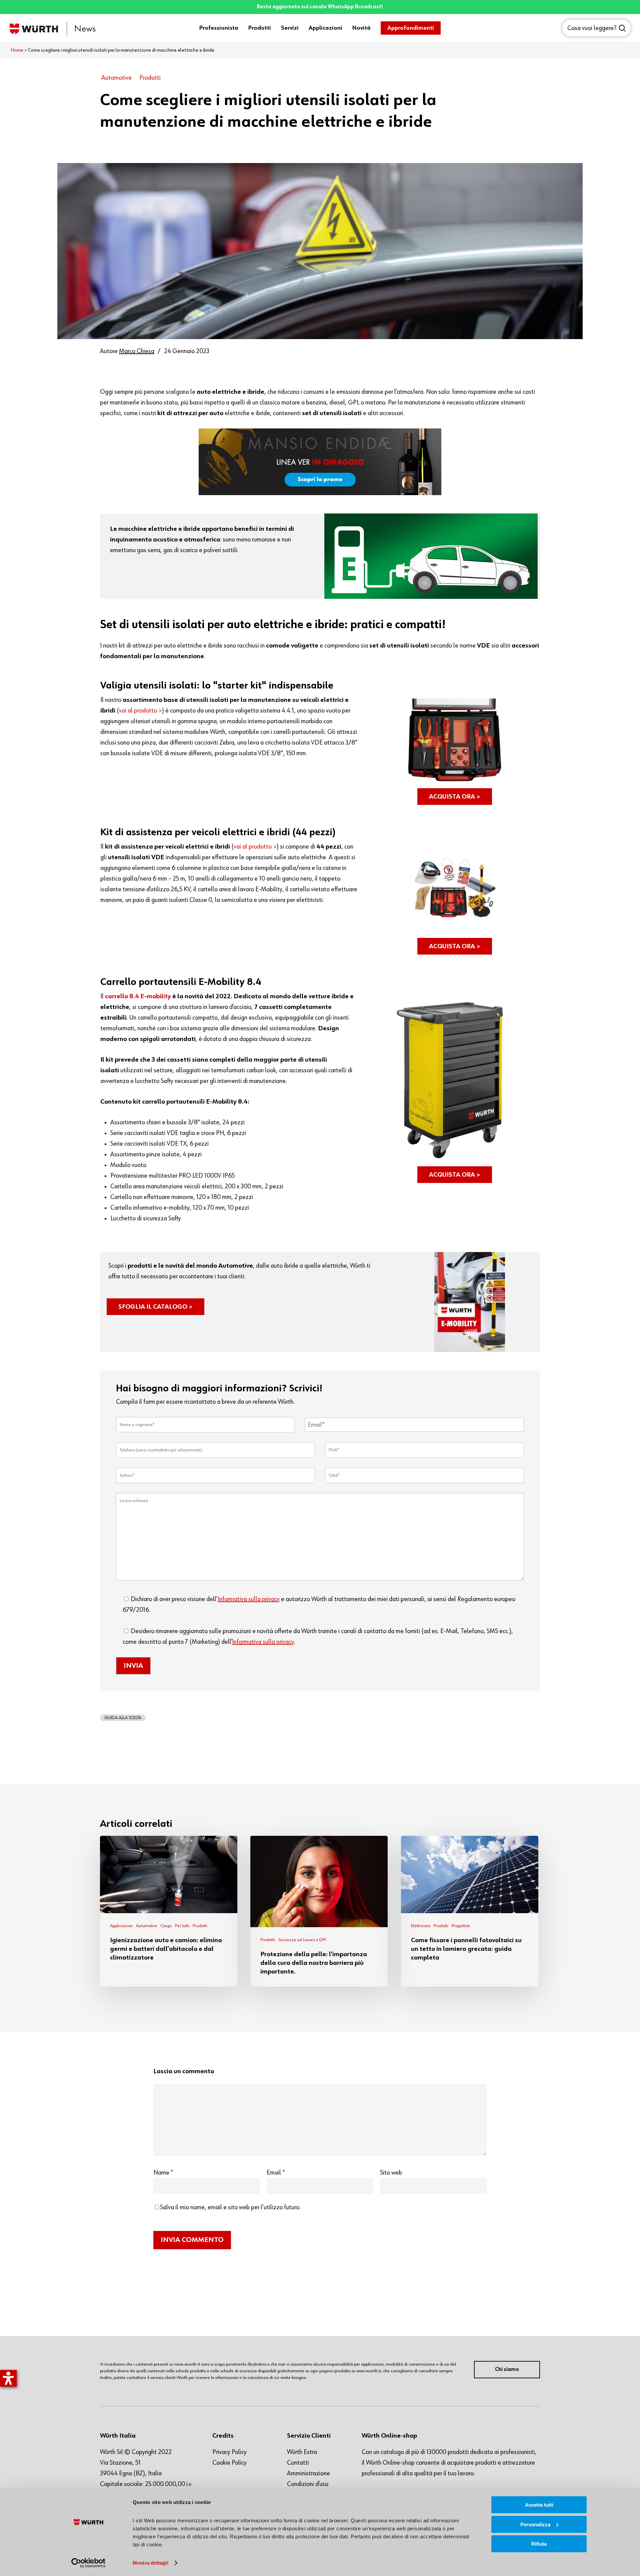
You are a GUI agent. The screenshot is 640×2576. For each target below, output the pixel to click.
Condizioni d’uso (308, 2484)
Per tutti (182, 1926)
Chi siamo (507, 2370)
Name (163, 2173)
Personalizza (535, 2524)
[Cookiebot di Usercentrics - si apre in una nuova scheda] (88, 2563)
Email (276, 2173)
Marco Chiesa (137, 351)
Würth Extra (302, 2452)
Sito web (391, 2173)
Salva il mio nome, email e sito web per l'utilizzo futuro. (230, 2207)
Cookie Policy (229, 2463)
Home (17, 50)
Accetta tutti (539, 2505)
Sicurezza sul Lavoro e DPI (302, 1940)
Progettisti (461, 1926)
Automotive (116, 78)
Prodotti (150, 78)
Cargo (166, 1926)
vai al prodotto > (140, 711)
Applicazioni (121, 1926)
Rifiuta (539, 2544)
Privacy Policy (229, 2452)
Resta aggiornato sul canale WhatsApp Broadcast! (320, 7)
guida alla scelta (123, 1718)
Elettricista (421, 1926)
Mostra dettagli (150, 2563)
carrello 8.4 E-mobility (138, 996)
